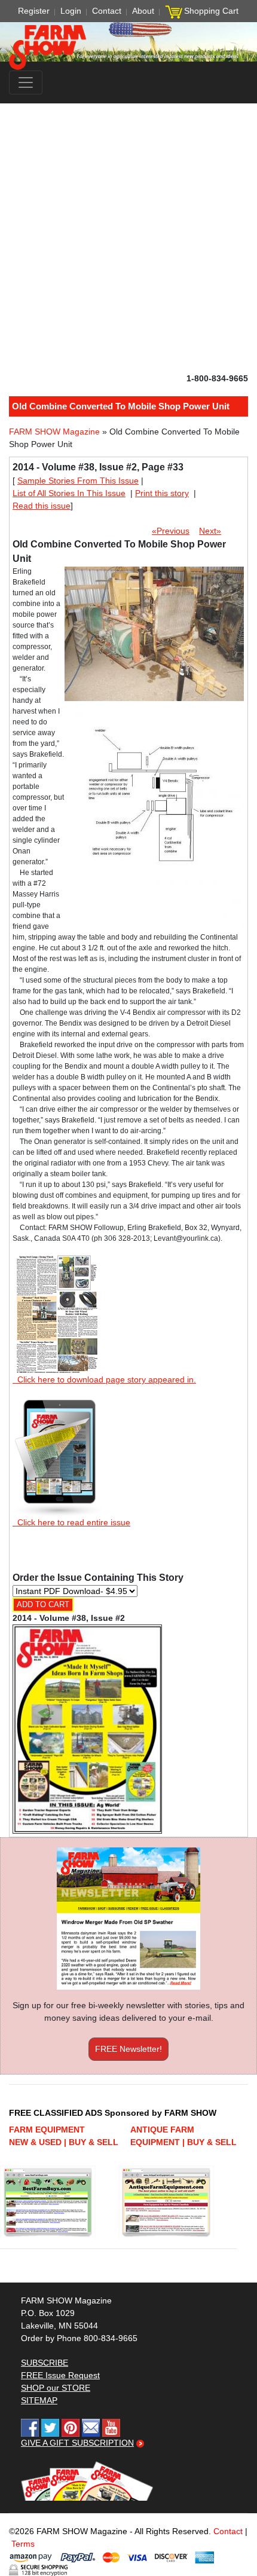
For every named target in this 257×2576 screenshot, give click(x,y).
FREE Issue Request (60, 2375)
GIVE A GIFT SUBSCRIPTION (77, 2443)
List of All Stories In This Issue (69, 493)
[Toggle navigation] (26, 82)
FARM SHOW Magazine (54, 432)
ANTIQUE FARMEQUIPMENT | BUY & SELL (183, 2136)
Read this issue (42, 506)
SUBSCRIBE (45, 2363)
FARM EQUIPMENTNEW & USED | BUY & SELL (64, 2136)
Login (71, 11)
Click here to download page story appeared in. (104, 1379)
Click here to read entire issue (71, 1522)
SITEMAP (39, 2400)
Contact (107, 11)
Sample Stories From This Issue (78, 481)
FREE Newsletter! (128, 2049)
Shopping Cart (211, 11)
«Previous (171, 531)
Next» (210, 531)
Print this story (162, 493)
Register (34, 11)
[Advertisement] (128, 238)
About (143, 11)
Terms (23, 2544)
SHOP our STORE (56, 2388)
